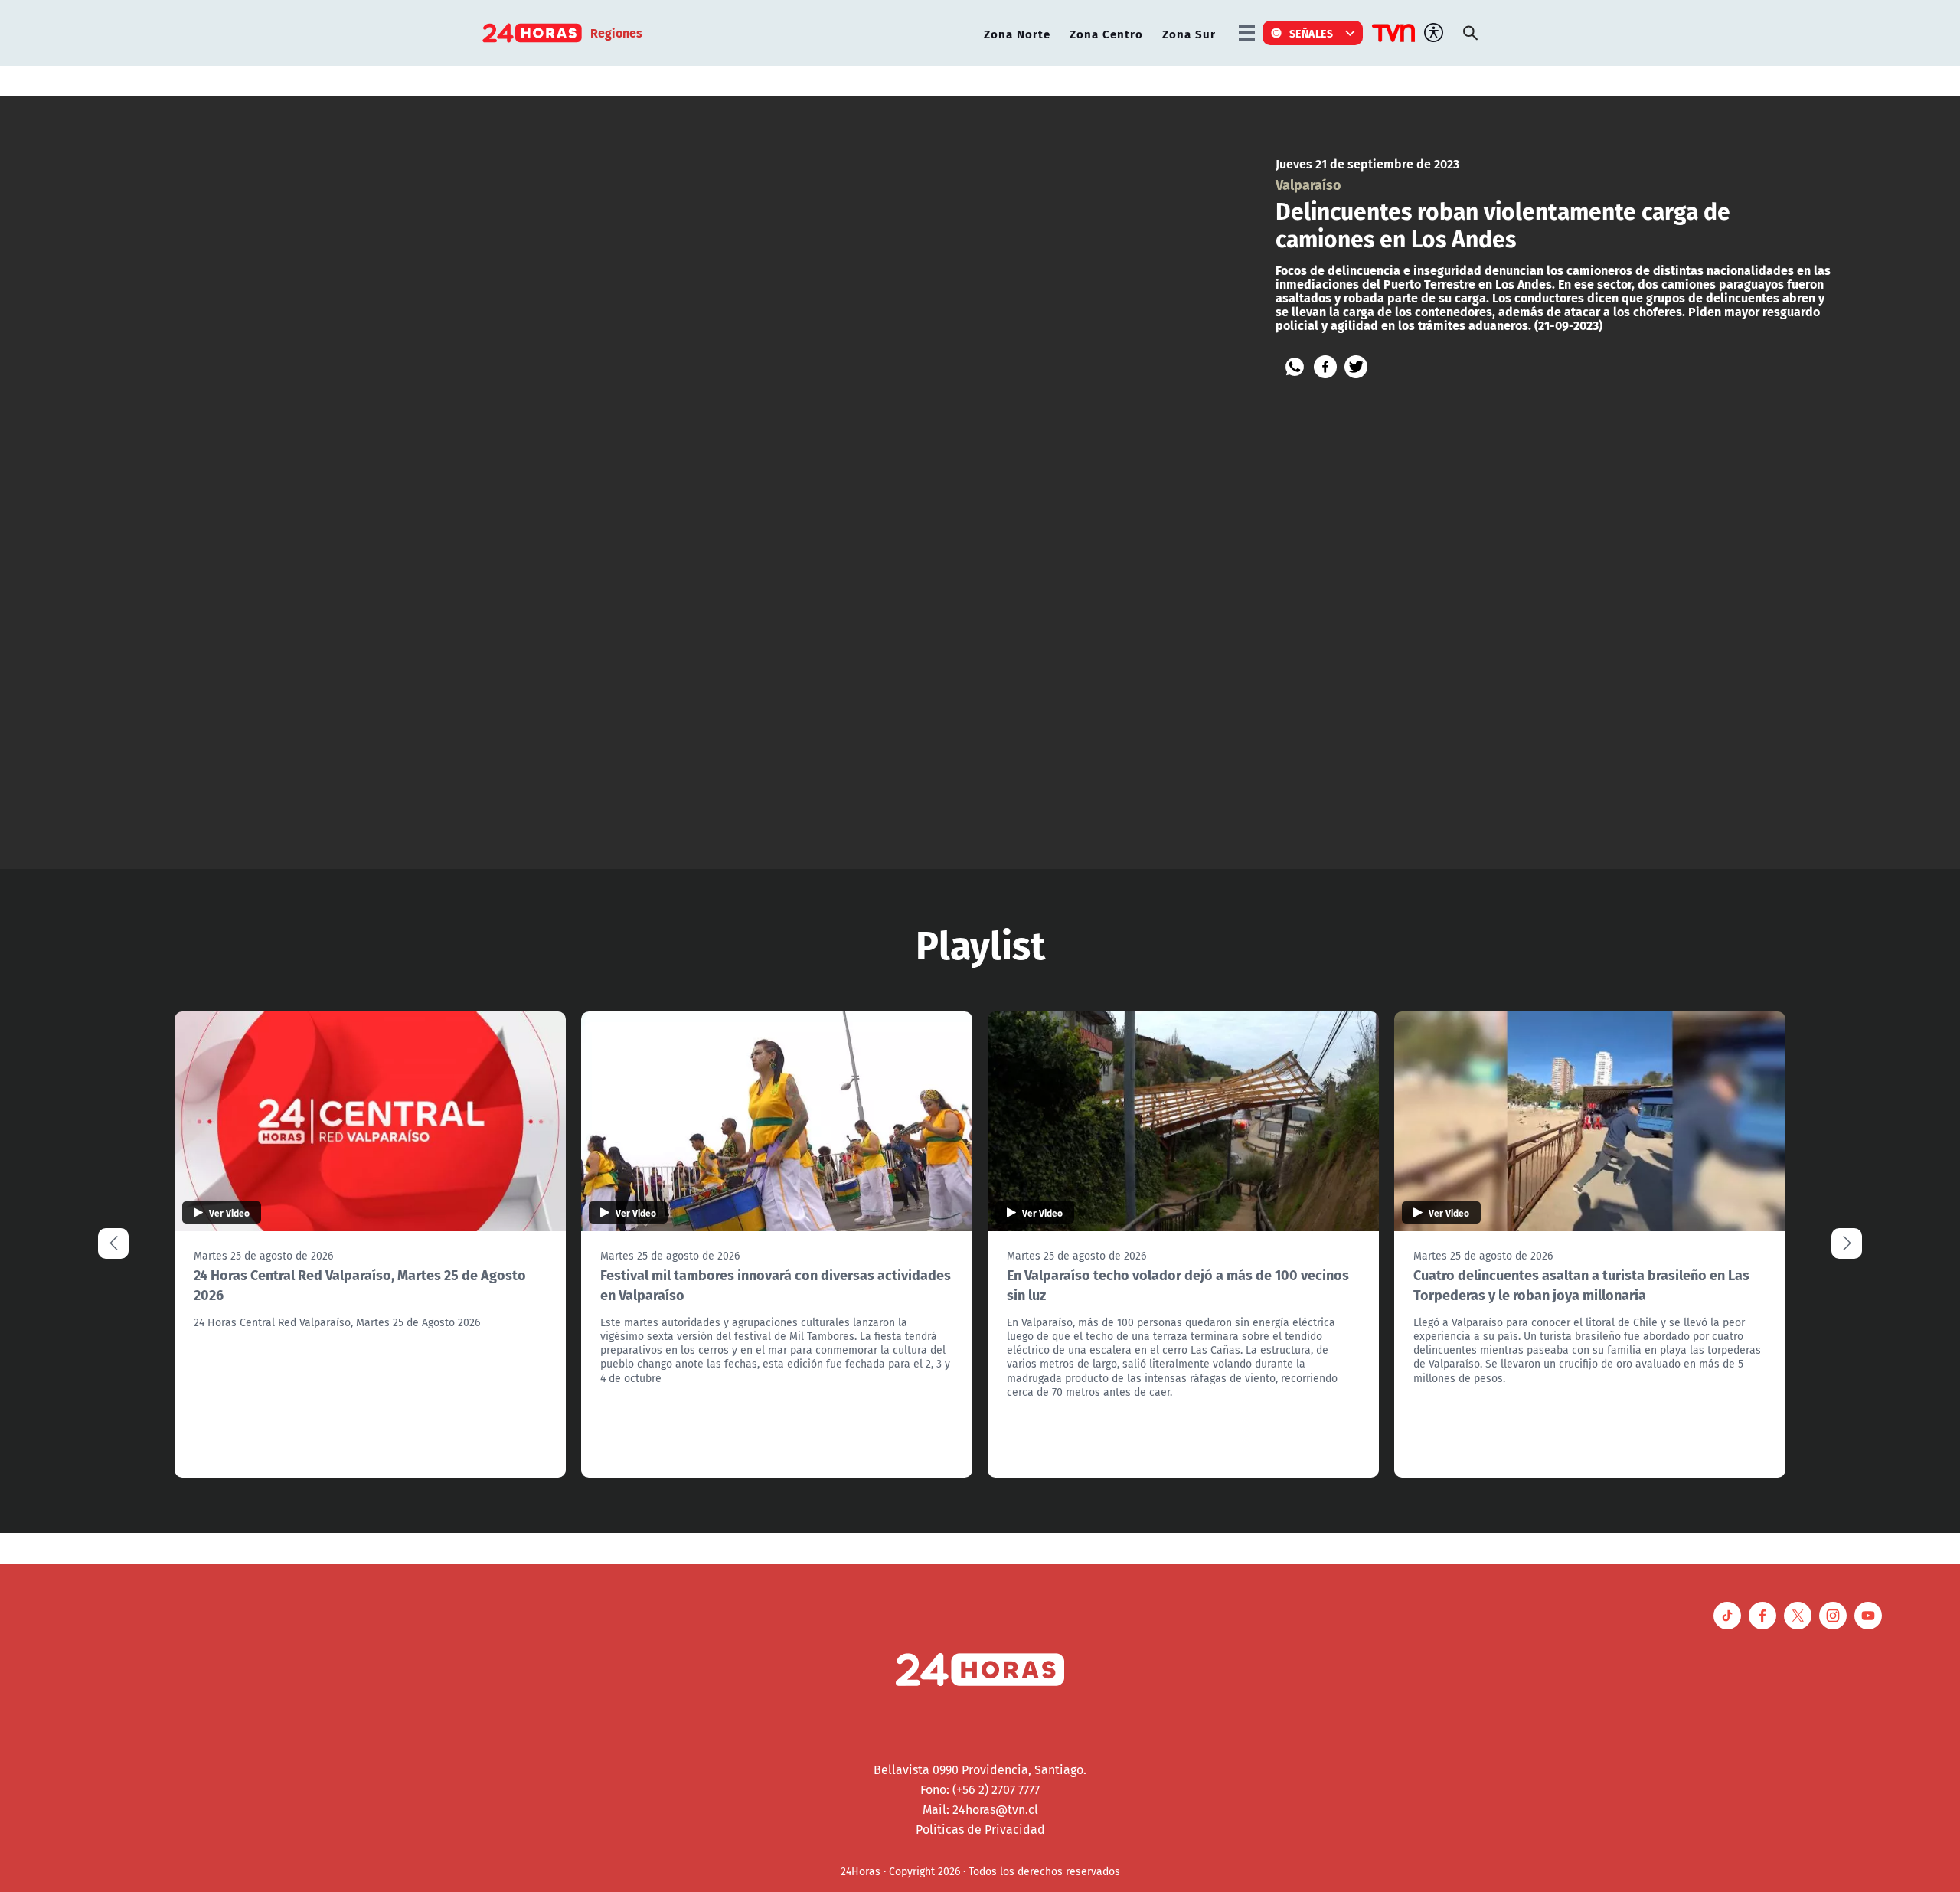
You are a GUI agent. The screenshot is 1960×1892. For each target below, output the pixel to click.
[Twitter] (1356, 367)
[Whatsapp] (1295, 367)
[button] (1847, 1243)
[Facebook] (1325, 367)
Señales (1312, 33)
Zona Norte (1017, 33)
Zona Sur (1189, 33)
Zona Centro (1106, 33)
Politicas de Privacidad (980, 1829)
